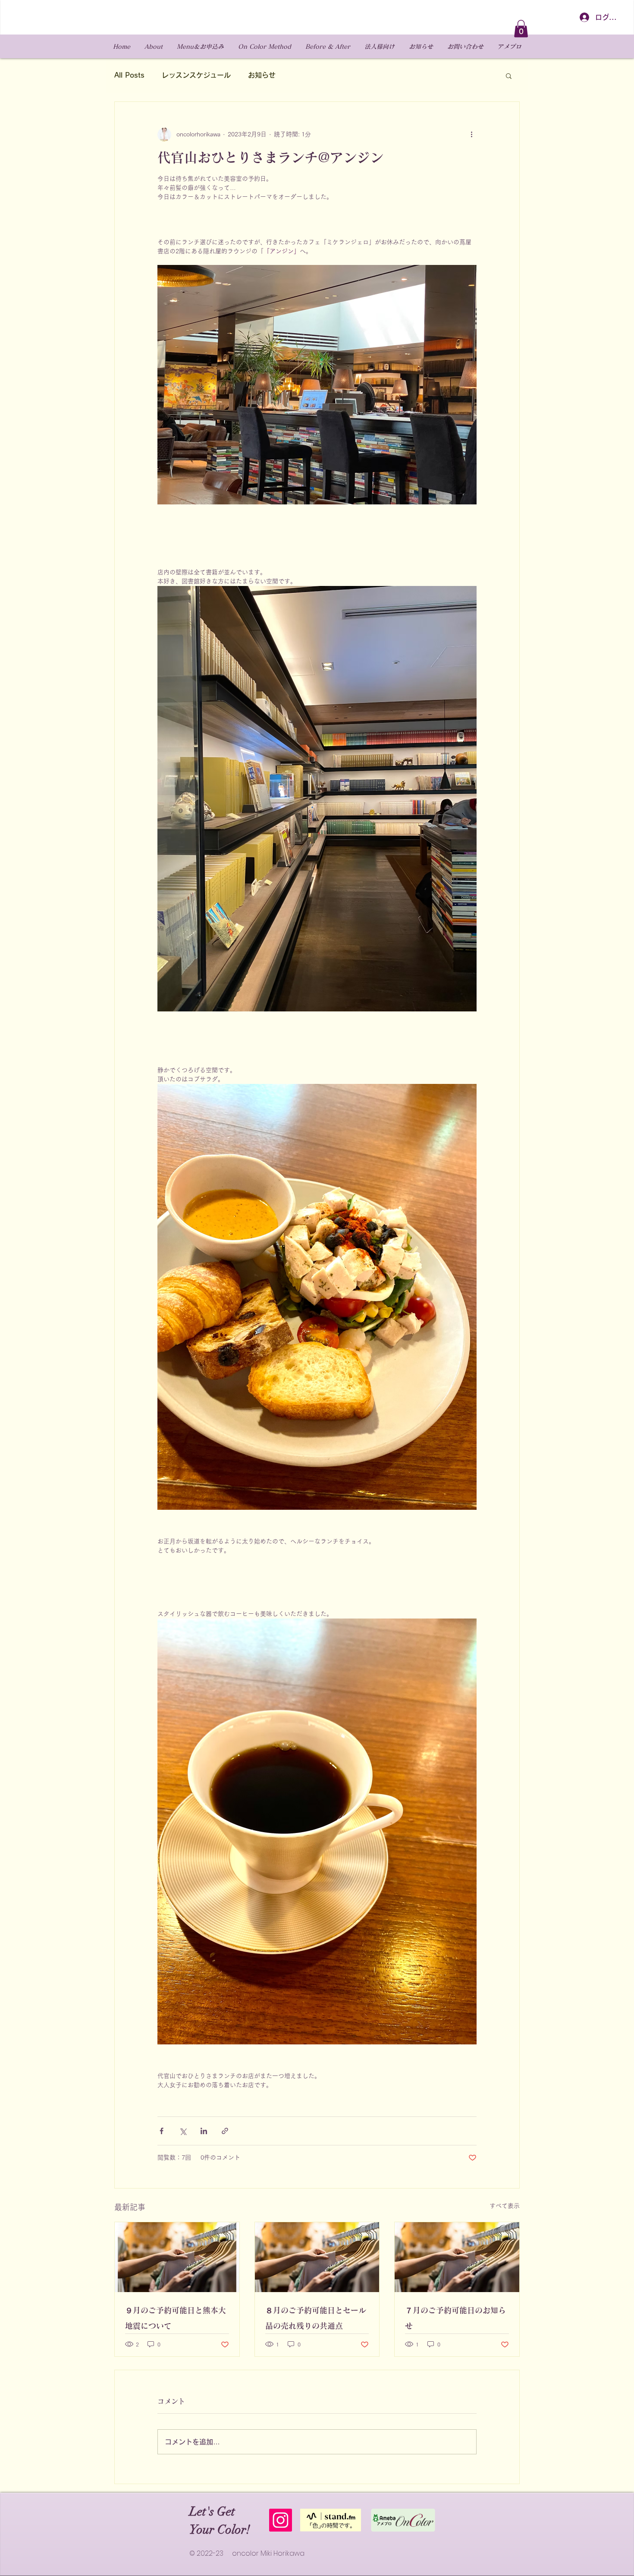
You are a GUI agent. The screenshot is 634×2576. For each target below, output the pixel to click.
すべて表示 (505, 2206)
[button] (521, 29)
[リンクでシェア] (225, 2131)
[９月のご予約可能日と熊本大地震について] (177, 2257)
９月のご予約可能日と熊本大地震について (176, 2318)
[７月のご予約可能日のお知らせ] (457, 2257)
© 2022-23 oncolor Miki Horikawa (247, 2553)
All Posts (129, 75)
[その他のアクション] (471, 135)
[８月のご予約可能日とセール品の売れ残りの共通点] (317, 2257)
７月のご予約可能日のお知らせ (455, 2318)
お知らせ (262, 75)
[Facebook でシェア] (162, 2131)
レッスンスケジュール (196, 75)
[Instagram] (281, 2520)
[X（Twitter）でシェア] (183, 2131)
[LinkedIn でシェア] (204, 2131)
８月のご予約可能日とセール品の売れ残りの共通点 (316, 2318)
